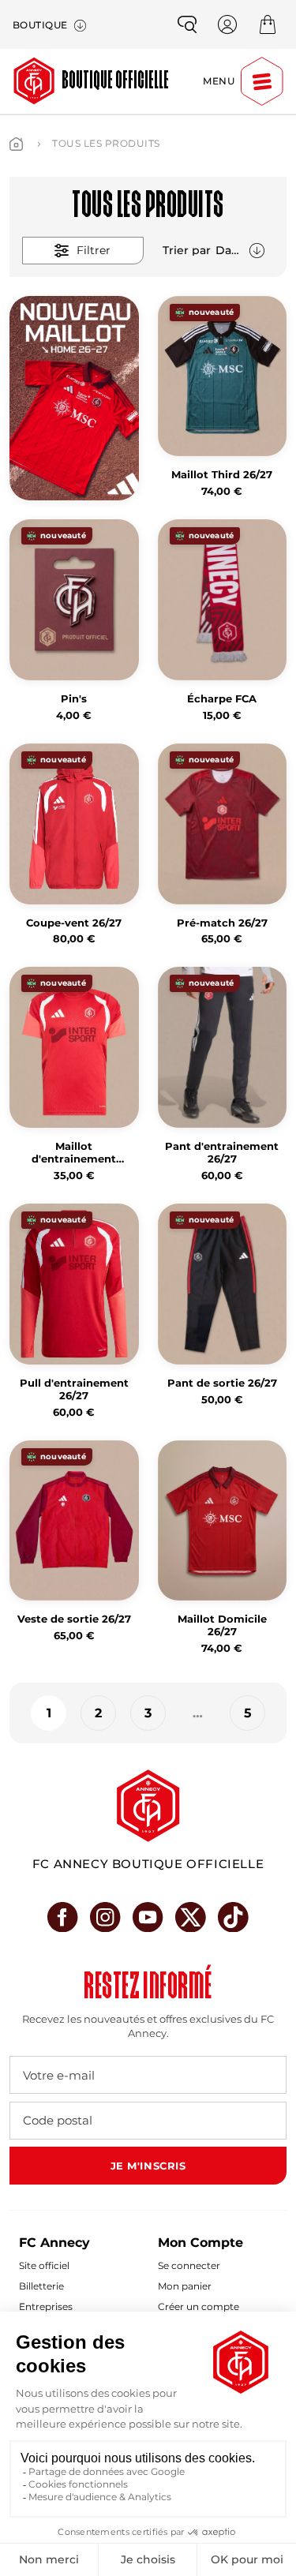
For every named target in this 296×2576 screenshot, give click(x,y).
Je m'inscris (148, 2166)
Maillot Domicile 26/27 (222, 1625)
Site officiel (44, 2265)
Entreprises (46, 2306)
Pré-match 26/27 (222, 923)
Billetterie (41, 2286)
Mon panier (185, 2286)
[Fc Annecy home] (148, 1806)
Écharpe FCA (222, 699)
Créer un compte (199, 2306)
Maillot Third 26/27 (222, 475)
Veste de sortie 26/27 (74, 1619)
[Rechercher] (187, 24)
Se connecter (189, 2265)
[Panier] (268, 24)
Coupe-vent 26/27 (74, 923)
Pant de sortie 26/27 (222, 1383)
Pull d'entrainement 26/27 (74, 1389)
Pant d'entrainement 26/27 (222, 1153)
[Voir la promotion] (74, 399)
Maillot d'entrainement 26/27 (74, 1153)
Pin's (74, 699)
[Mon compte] (227, 24)
